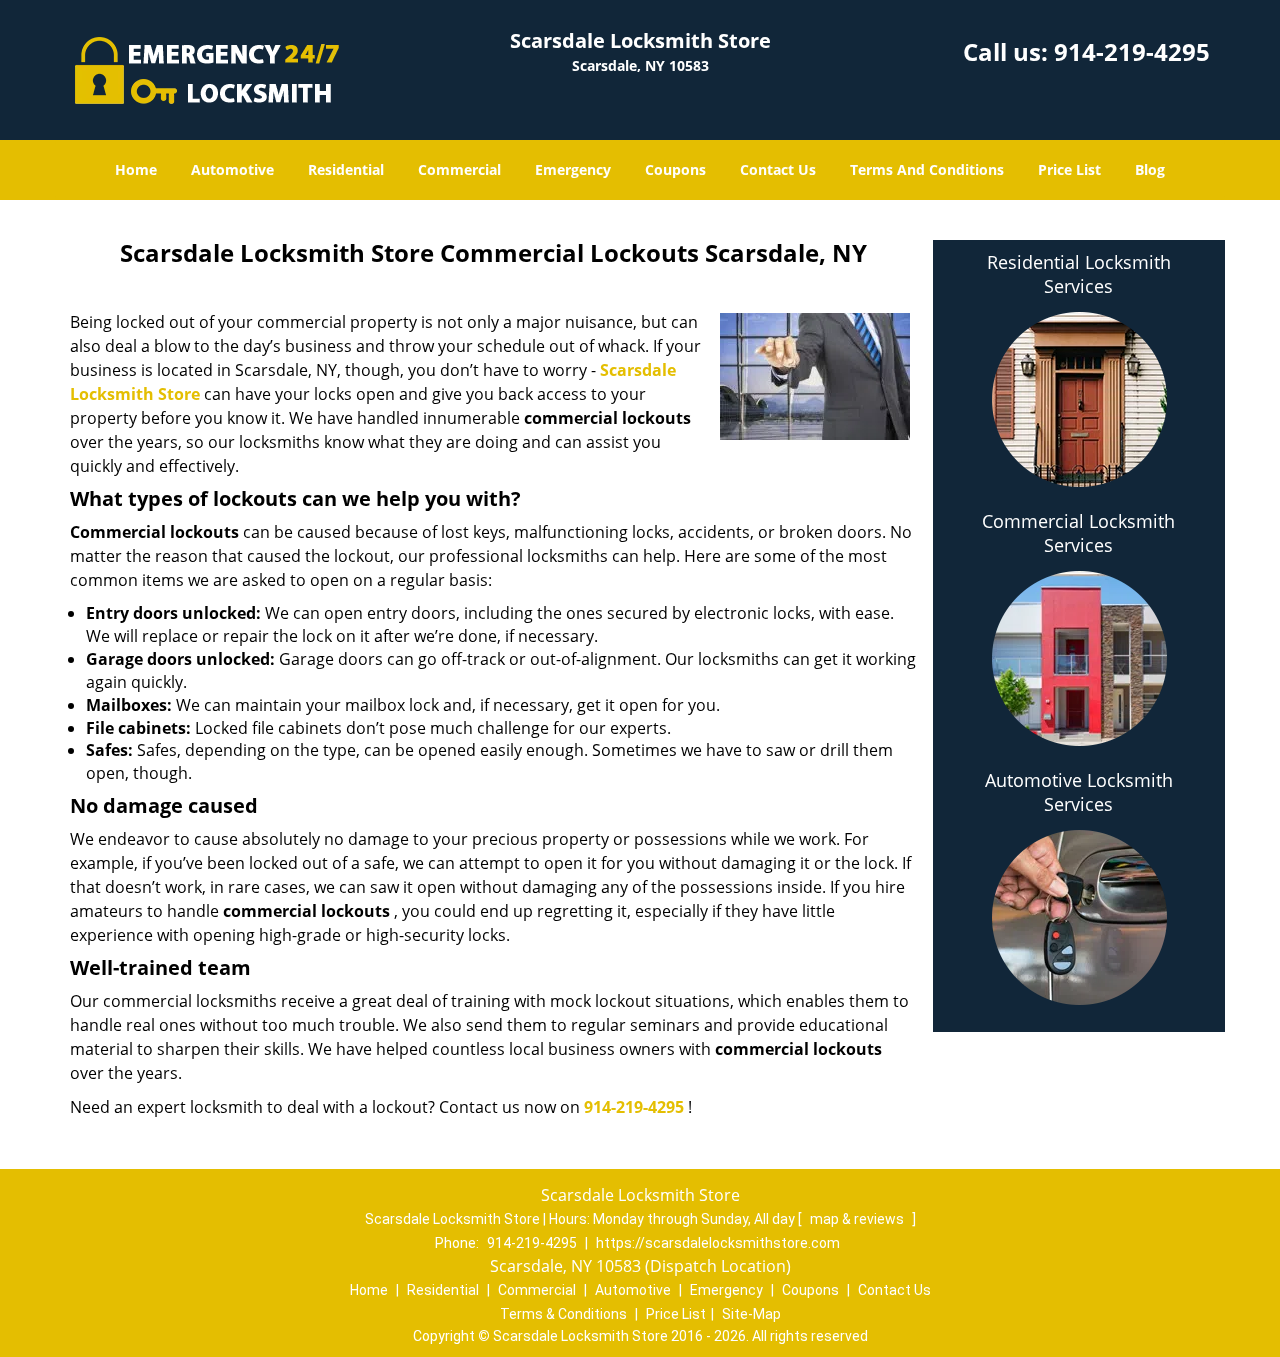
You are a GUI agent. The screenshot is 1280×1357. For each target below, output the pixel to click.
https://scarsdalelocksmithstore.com (718, 1243)
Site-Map (751, 1314)
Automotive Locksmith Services (1079, 792)
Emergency (573, 169)
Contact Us (778, 169)
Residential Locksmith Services (1079, 274)
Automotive (232, 169)
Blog (1150, 169)
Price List (1069, 169)
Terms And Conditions (927, 169)
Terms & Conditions (563, 1314)
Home (136, 169)
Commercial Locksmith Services (1078, 533)
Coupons (675, 169)
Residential (346, 169)
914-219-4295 (1132, 51)
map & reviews (858, 1219)
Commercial (459, 169)
